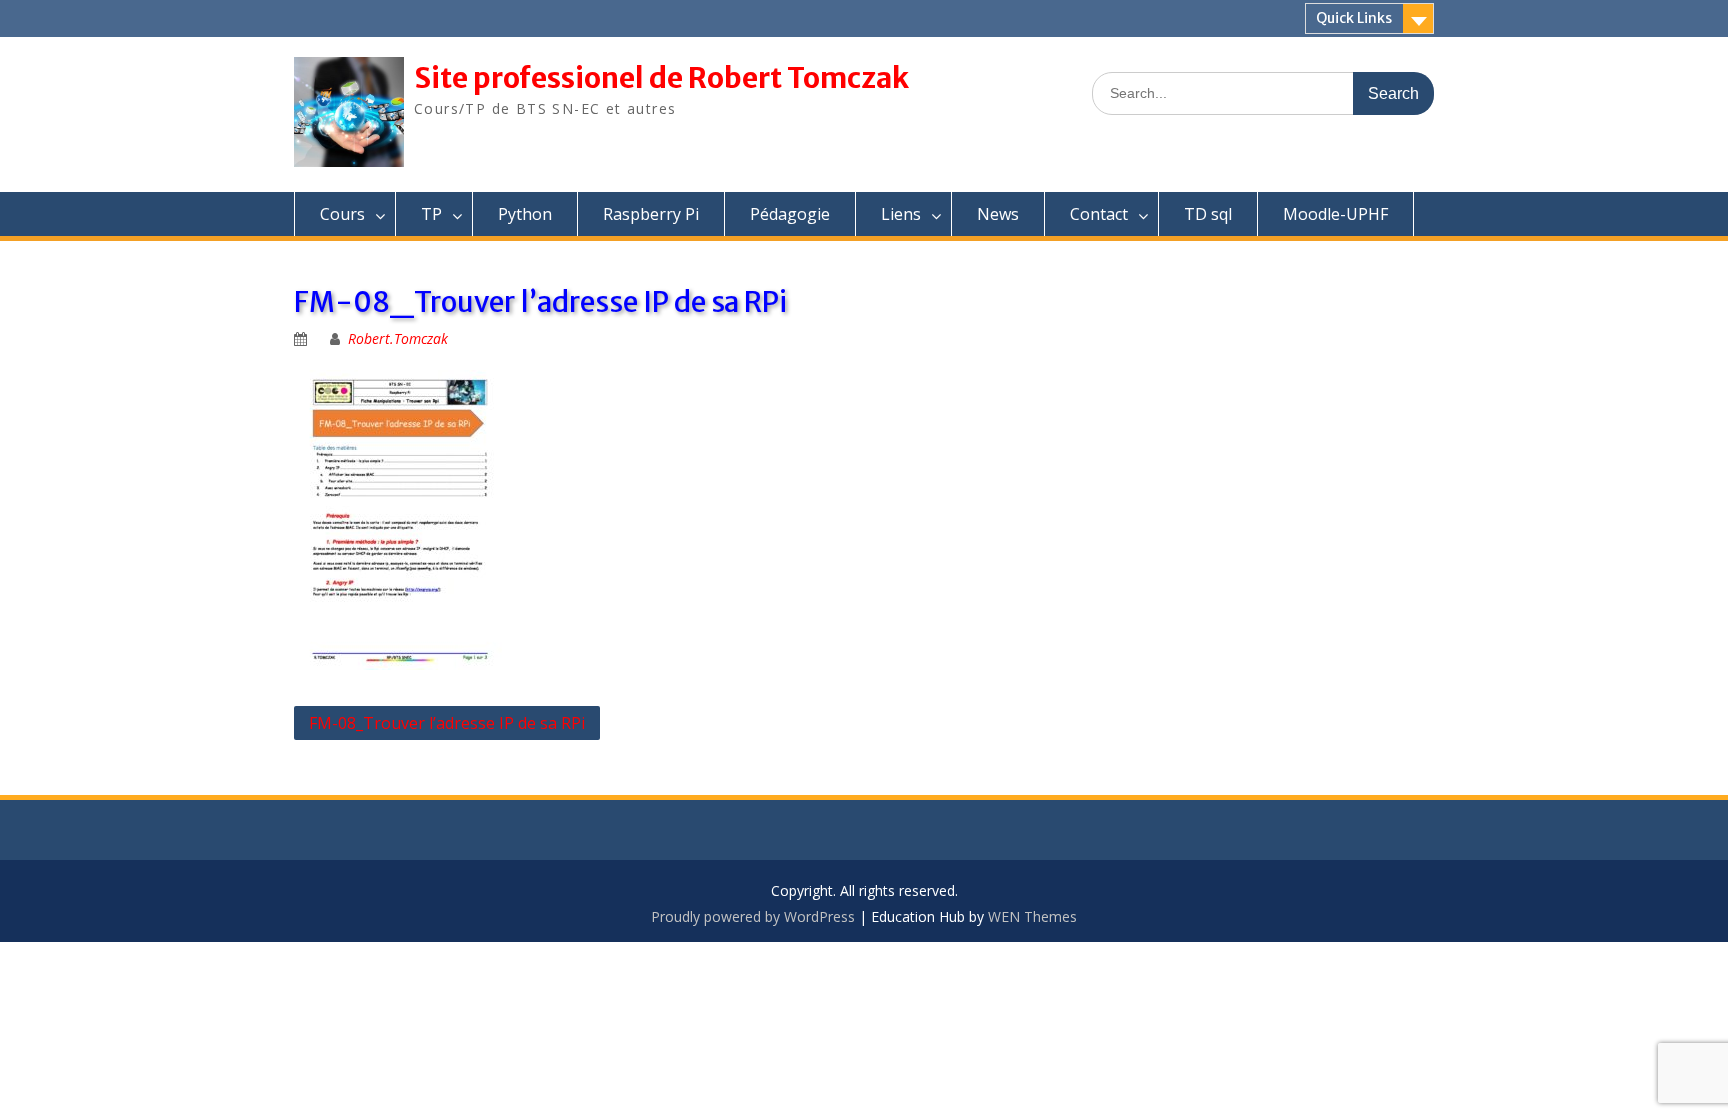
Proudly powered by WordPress (753, 916)
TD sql (1208, 214)
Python (525, 214)
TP (431, 214)
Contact (1099, 214)
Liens (901, 214)
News (998, 214)
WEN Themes (1032, 916)
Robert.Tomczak (398, 338)
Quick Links (1354, 18)
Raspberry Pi (651, 214)
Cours (342, 214)
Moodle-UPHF (1335, 214)
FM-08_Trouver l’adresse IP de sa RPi (447, 723)
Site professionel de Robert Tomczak (661, 78)
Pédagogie (790, 214)
